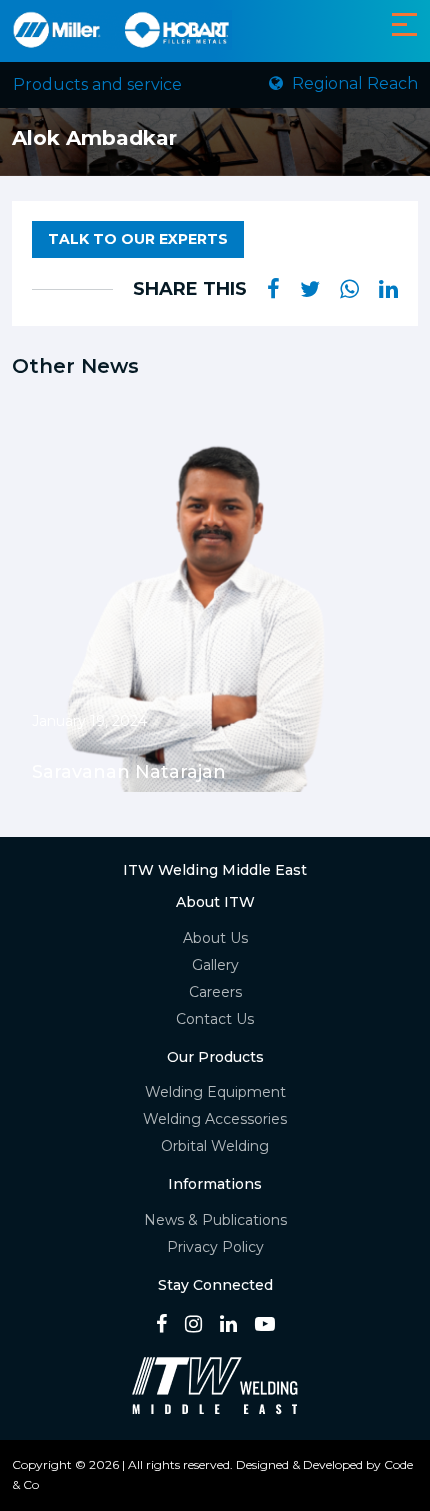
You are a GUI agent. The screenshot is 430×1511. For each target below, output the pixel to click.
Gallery (215, 965)
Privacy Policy (215, 1247)
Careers (215, 992)
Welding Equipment (215, 1092)
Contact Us (215, 1019)
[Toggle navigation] (404, 24)
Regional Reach (353, 83)
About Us (215, 938)
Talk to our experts (138, 239)
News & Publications (215, 1220)
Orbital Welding (215, 1146)
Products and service (97, 84)
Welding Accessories (215, 1119)
